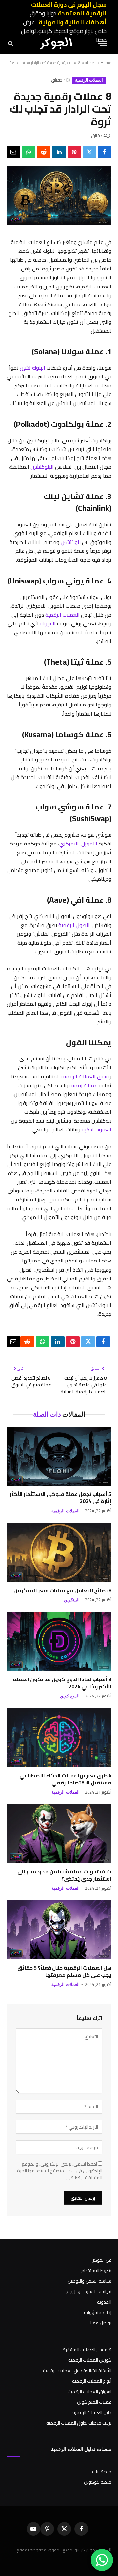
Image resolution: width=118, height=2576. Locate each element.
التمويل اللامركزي (78, 844)
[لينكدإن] (59, 152)
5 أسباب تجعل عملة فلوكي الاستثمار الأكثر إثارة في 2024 (61, 1498)
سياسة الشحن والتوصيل (89, 2281)
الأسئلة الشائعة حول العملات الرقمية (77, 2371)
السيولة (48, 623)
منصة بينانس (99, 2472)
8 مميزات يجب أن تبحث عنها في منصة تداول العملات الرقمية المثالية (84, 1385)
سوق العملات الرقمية (85, 1076)
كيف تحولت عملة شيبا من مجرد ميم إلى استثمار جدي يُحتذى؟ (64, 1875)
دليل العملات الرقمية (92, 2412)
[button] (102, 43)
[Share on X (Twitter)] (89, 152)
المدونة (91, 63)
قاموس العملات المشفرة (87, 2350)
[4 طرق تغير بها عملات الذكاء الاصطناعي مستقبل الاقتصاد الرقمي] (59, 1737)
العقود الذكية (97, 1129)
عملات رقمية (83, 1085)
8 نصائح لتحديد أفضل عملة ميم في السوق (31, 1381)
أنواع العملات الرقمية (92, 2381)
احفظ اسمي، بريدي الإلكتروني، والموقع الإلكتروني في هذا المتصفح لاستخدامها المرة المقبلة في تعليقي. (60, 2171)
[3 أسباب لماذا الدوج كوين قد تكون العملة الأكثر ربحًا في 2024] (59, 1641)
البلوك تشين (32, 368)
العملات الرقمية (89, 80)
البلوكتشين (42, 467)
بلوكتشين (71, 542)
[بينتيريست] (74, 152)
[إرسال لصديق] (13, 152)
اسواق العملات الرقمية (90, 2392)
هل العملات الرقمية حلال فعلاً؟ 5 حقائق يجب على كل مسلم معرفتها (64, 1971)
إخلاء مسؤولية (98, 2312)
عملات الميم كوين (94, 2402)
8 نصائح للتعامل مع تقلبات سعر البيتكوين (62, 1590)
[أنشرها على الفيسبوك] (105, 152)
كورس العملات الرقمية (90, 2360)
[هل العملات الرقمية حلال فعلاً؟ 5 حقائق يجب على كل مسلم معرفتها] (59, 1930)
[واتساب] (28, 152)
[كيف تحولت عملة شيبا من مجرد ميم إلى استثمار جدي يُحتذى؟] (59, 1834)
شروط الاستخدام (96, 2271)
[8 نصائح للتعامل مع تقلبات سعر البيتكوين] (59, 1552)
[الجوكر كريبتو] (56, 43)
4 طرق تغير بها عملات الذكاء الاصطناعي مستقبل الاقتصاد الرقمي (65, 1779)
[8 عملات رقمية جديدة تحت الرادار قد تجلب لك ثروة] (59, 224)
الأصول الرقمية (75, 925)
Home (106, 63)
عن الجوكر (102, 2260)
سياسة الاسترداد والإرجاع (89, 2291)
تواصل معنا (101, 2323)
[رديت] (44, 152)
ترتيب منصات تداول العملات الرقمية (79, 2423)
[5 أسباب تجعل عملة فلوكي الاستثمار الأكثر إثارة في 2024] (59, 1456)
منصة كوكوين (98, 2482)
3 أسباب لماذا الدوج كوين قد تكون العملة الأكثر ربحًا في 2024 (62, 1683)
